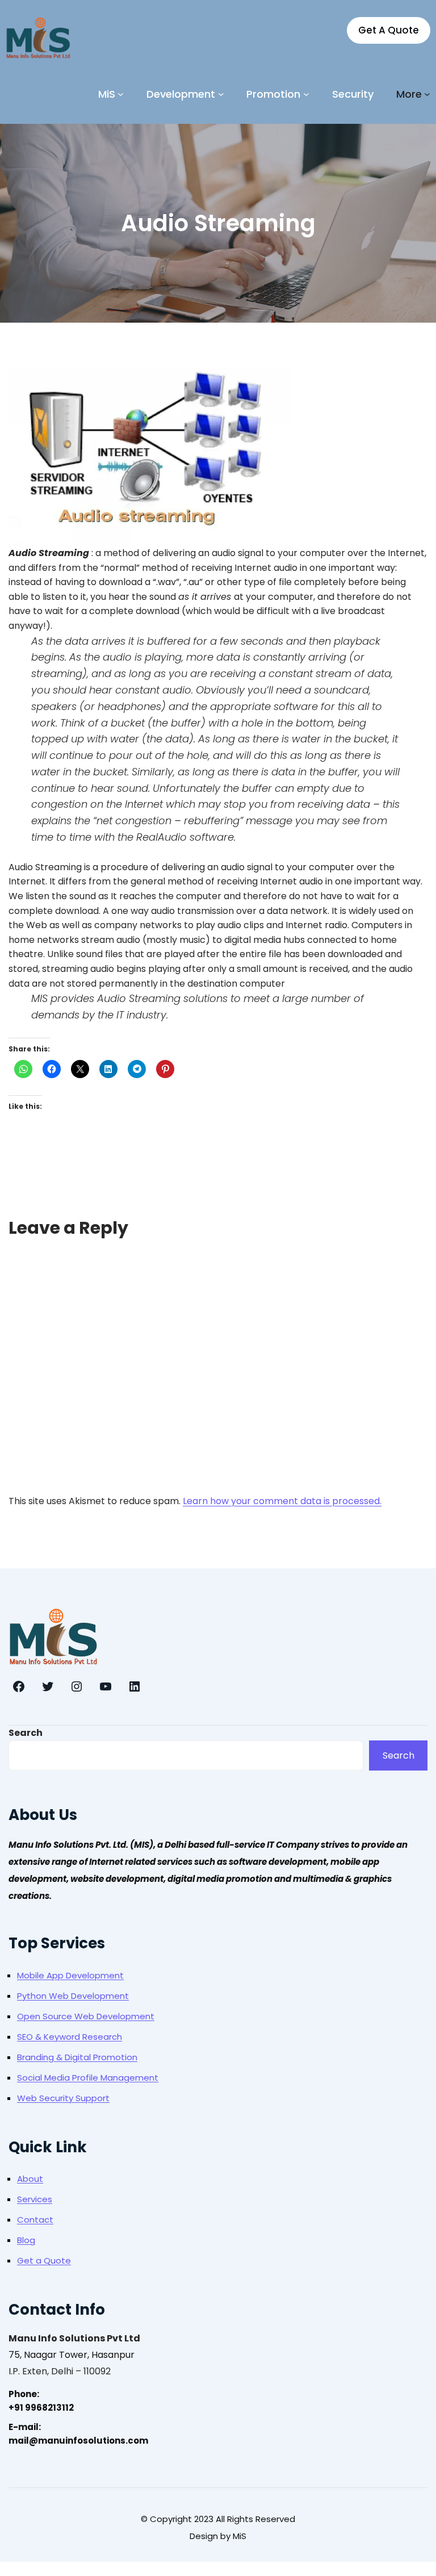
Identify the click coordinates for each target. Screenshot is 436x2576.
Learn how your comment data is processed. (282, 1501)
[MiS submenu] (121, 94)
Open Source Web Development (86, 2016)
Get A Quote (389, 30)
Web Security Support (63, 2098)
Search (26, 1733)
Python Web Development (73, 1996)
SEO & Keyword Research (70, 2037)
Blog (26, 2240)
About (30, 2179)
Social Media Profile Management (88, 2078)
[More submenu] (427, 94)
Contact (35, 2220)
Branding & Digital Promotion (77, 2057)
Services (35, 2199)
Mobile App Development (70, 1975)
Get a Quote (44, 2260)
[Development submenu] (221, 94)
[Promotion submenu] (306, 94)
